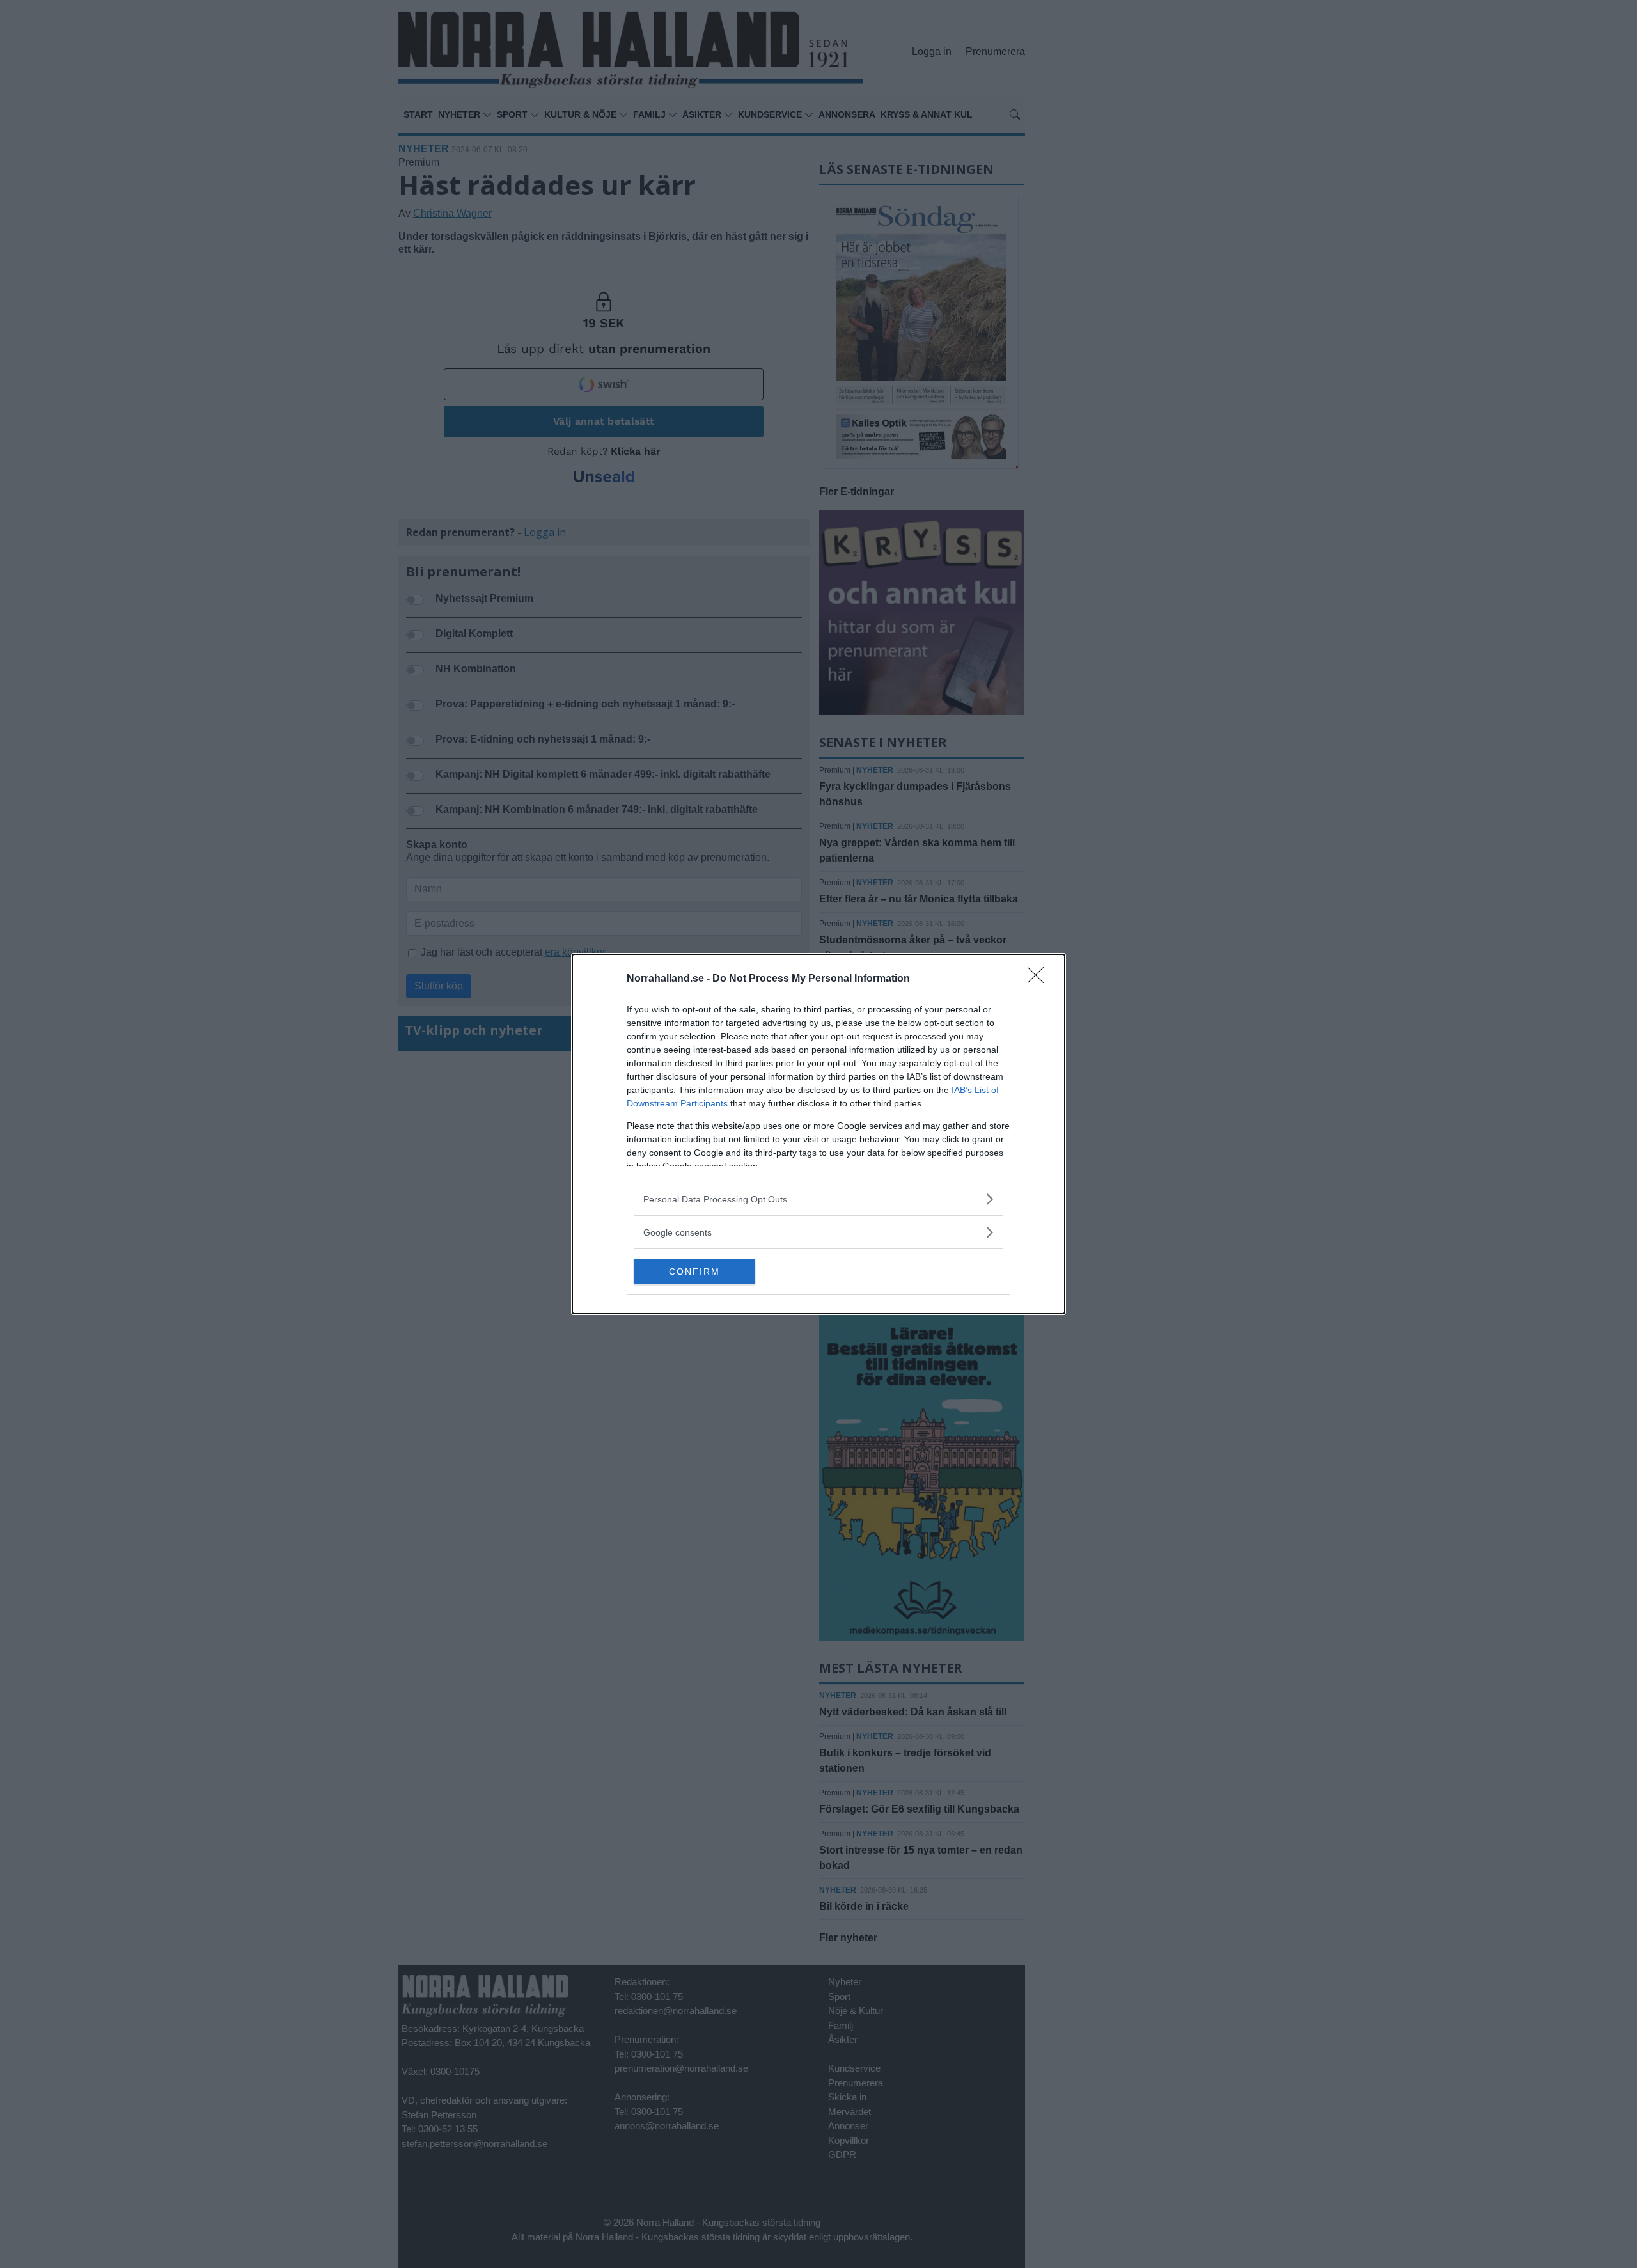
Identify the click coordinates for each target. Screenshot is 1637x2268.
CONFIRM (694, 1272)
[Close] (1040, 979)
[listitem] (818, 1199)
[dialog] (818, 1134)
